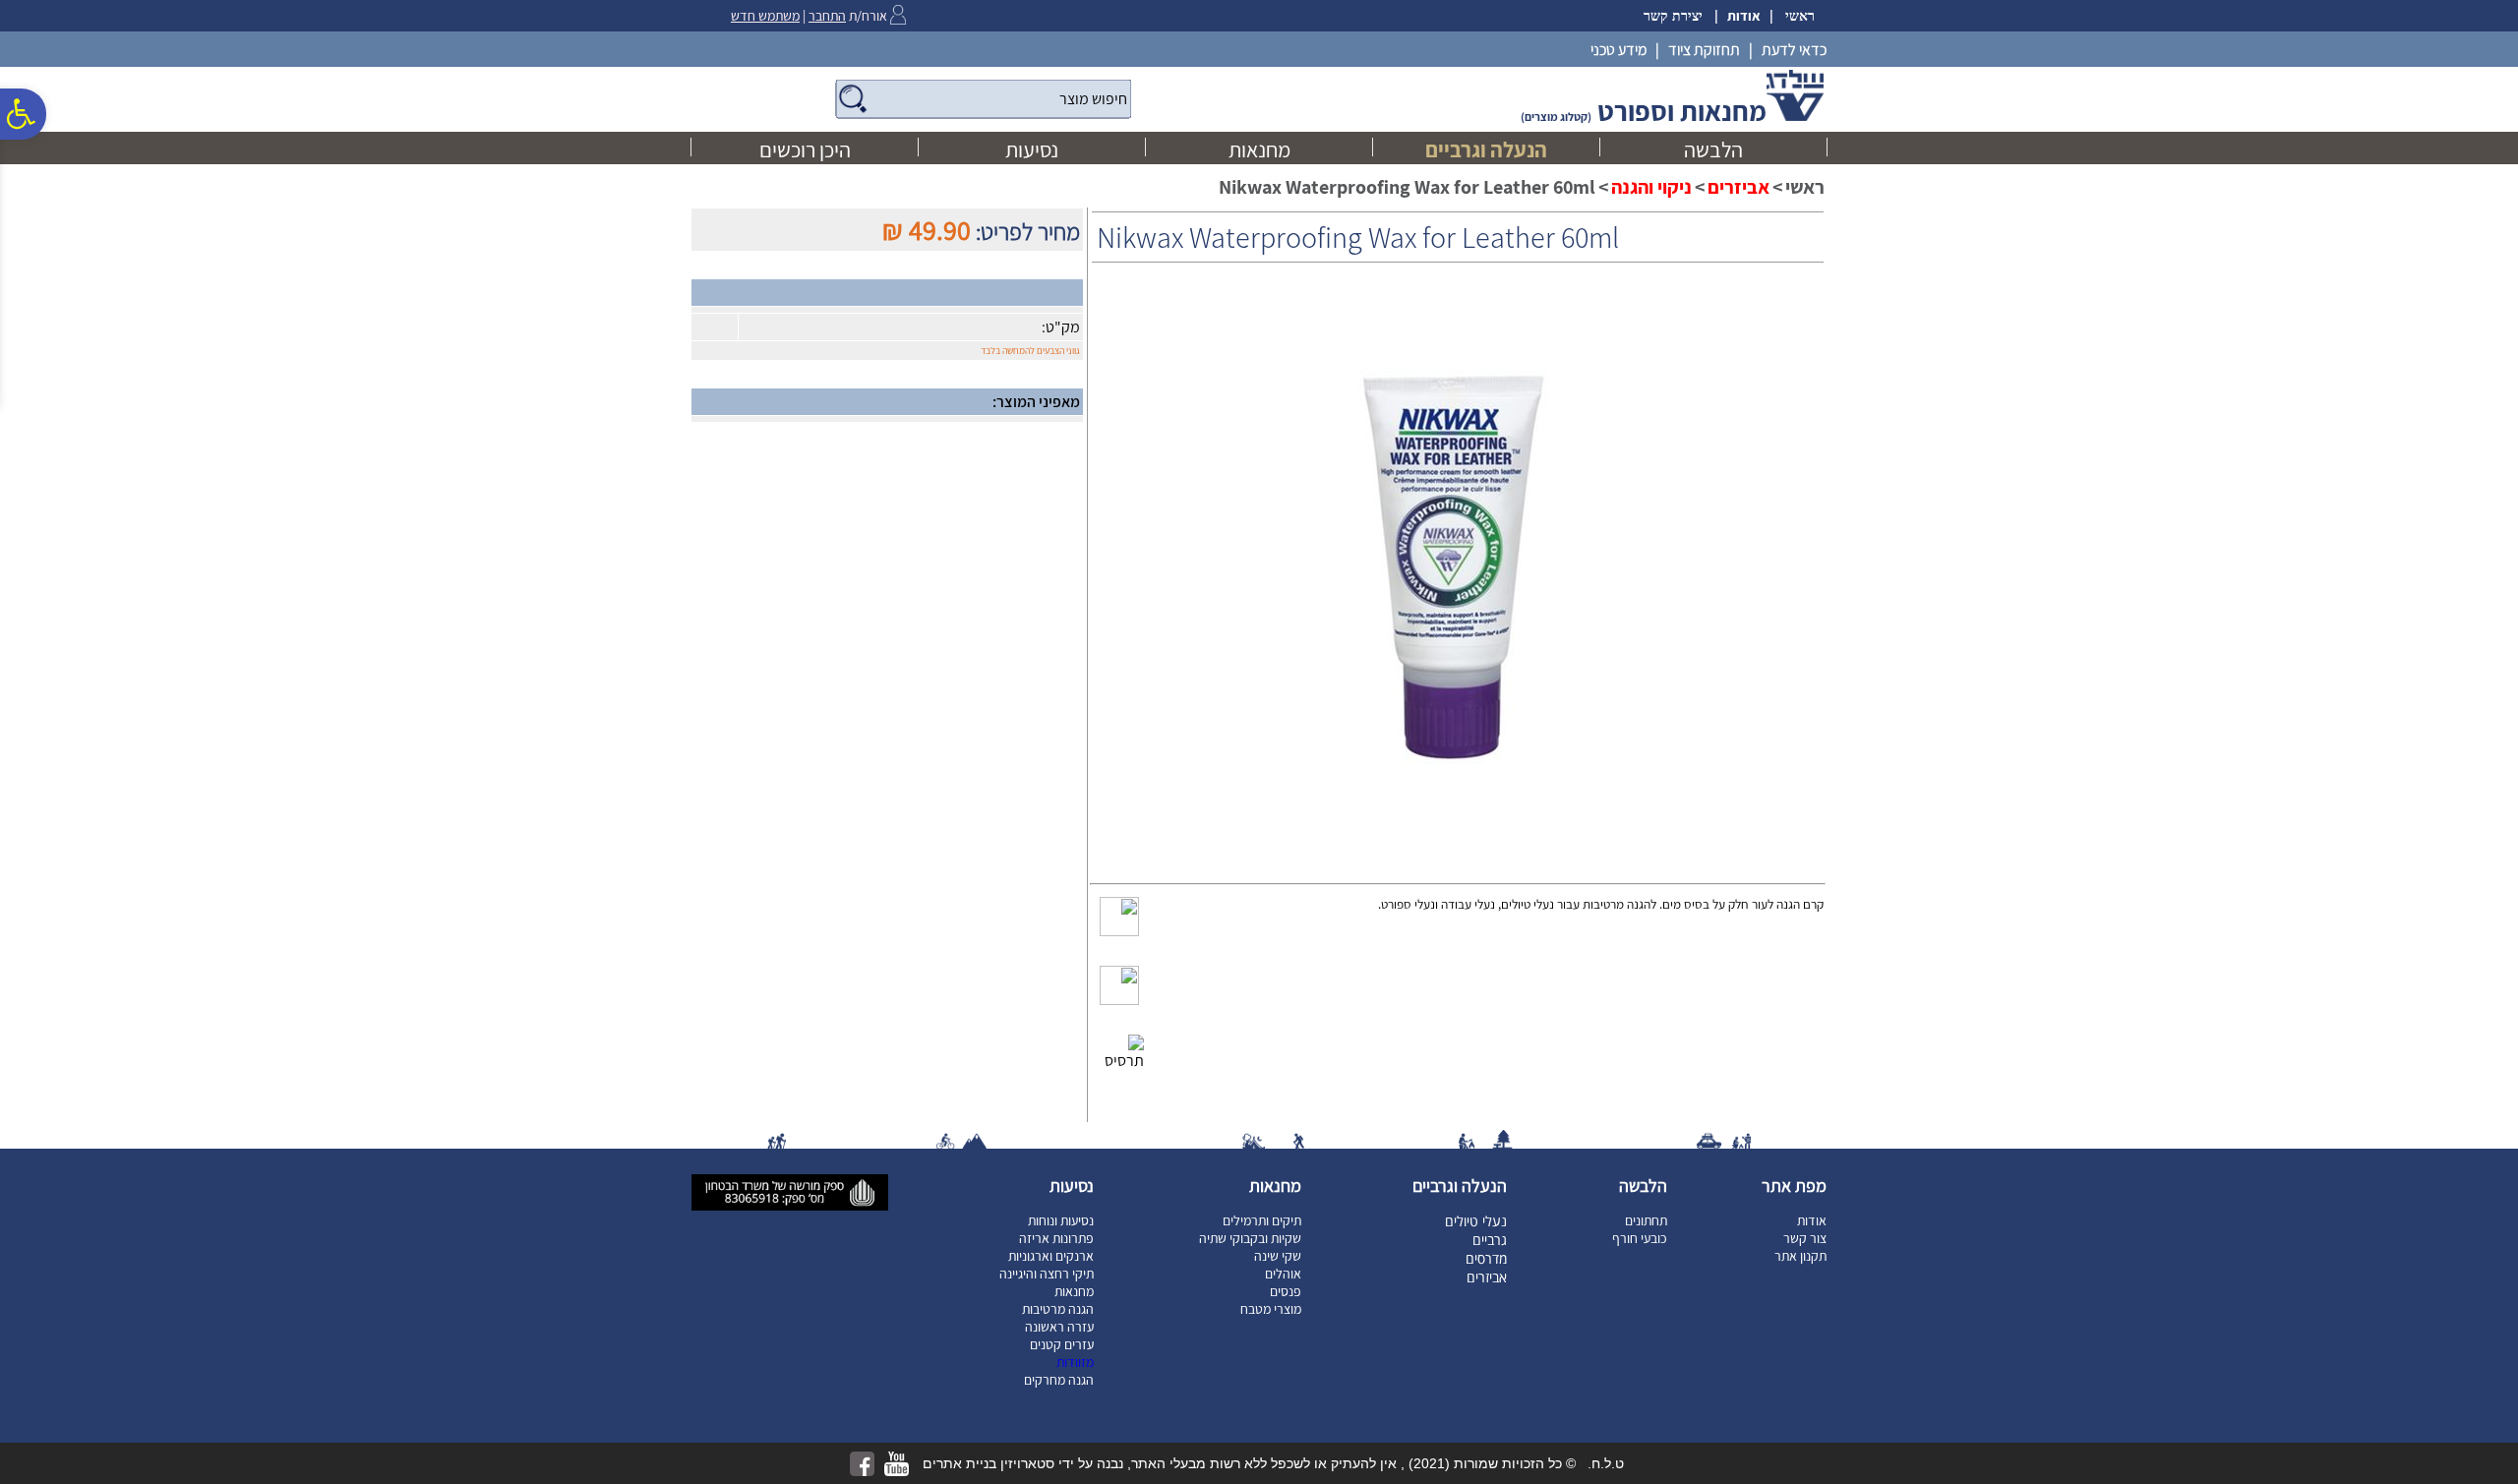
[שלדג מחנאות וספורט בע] (1795, 117)
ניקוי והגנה (1651, 187)
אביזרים (1739, 187)
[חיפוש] (983, 99)
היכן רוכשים (805, 149)
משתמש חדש (765, 16)
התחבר (827, 16)
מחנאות (1259, 149)
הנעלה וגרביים (1486, 149)
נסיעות (1032, 149)
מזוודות (1075, 1362)
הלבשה (1713, 149)
